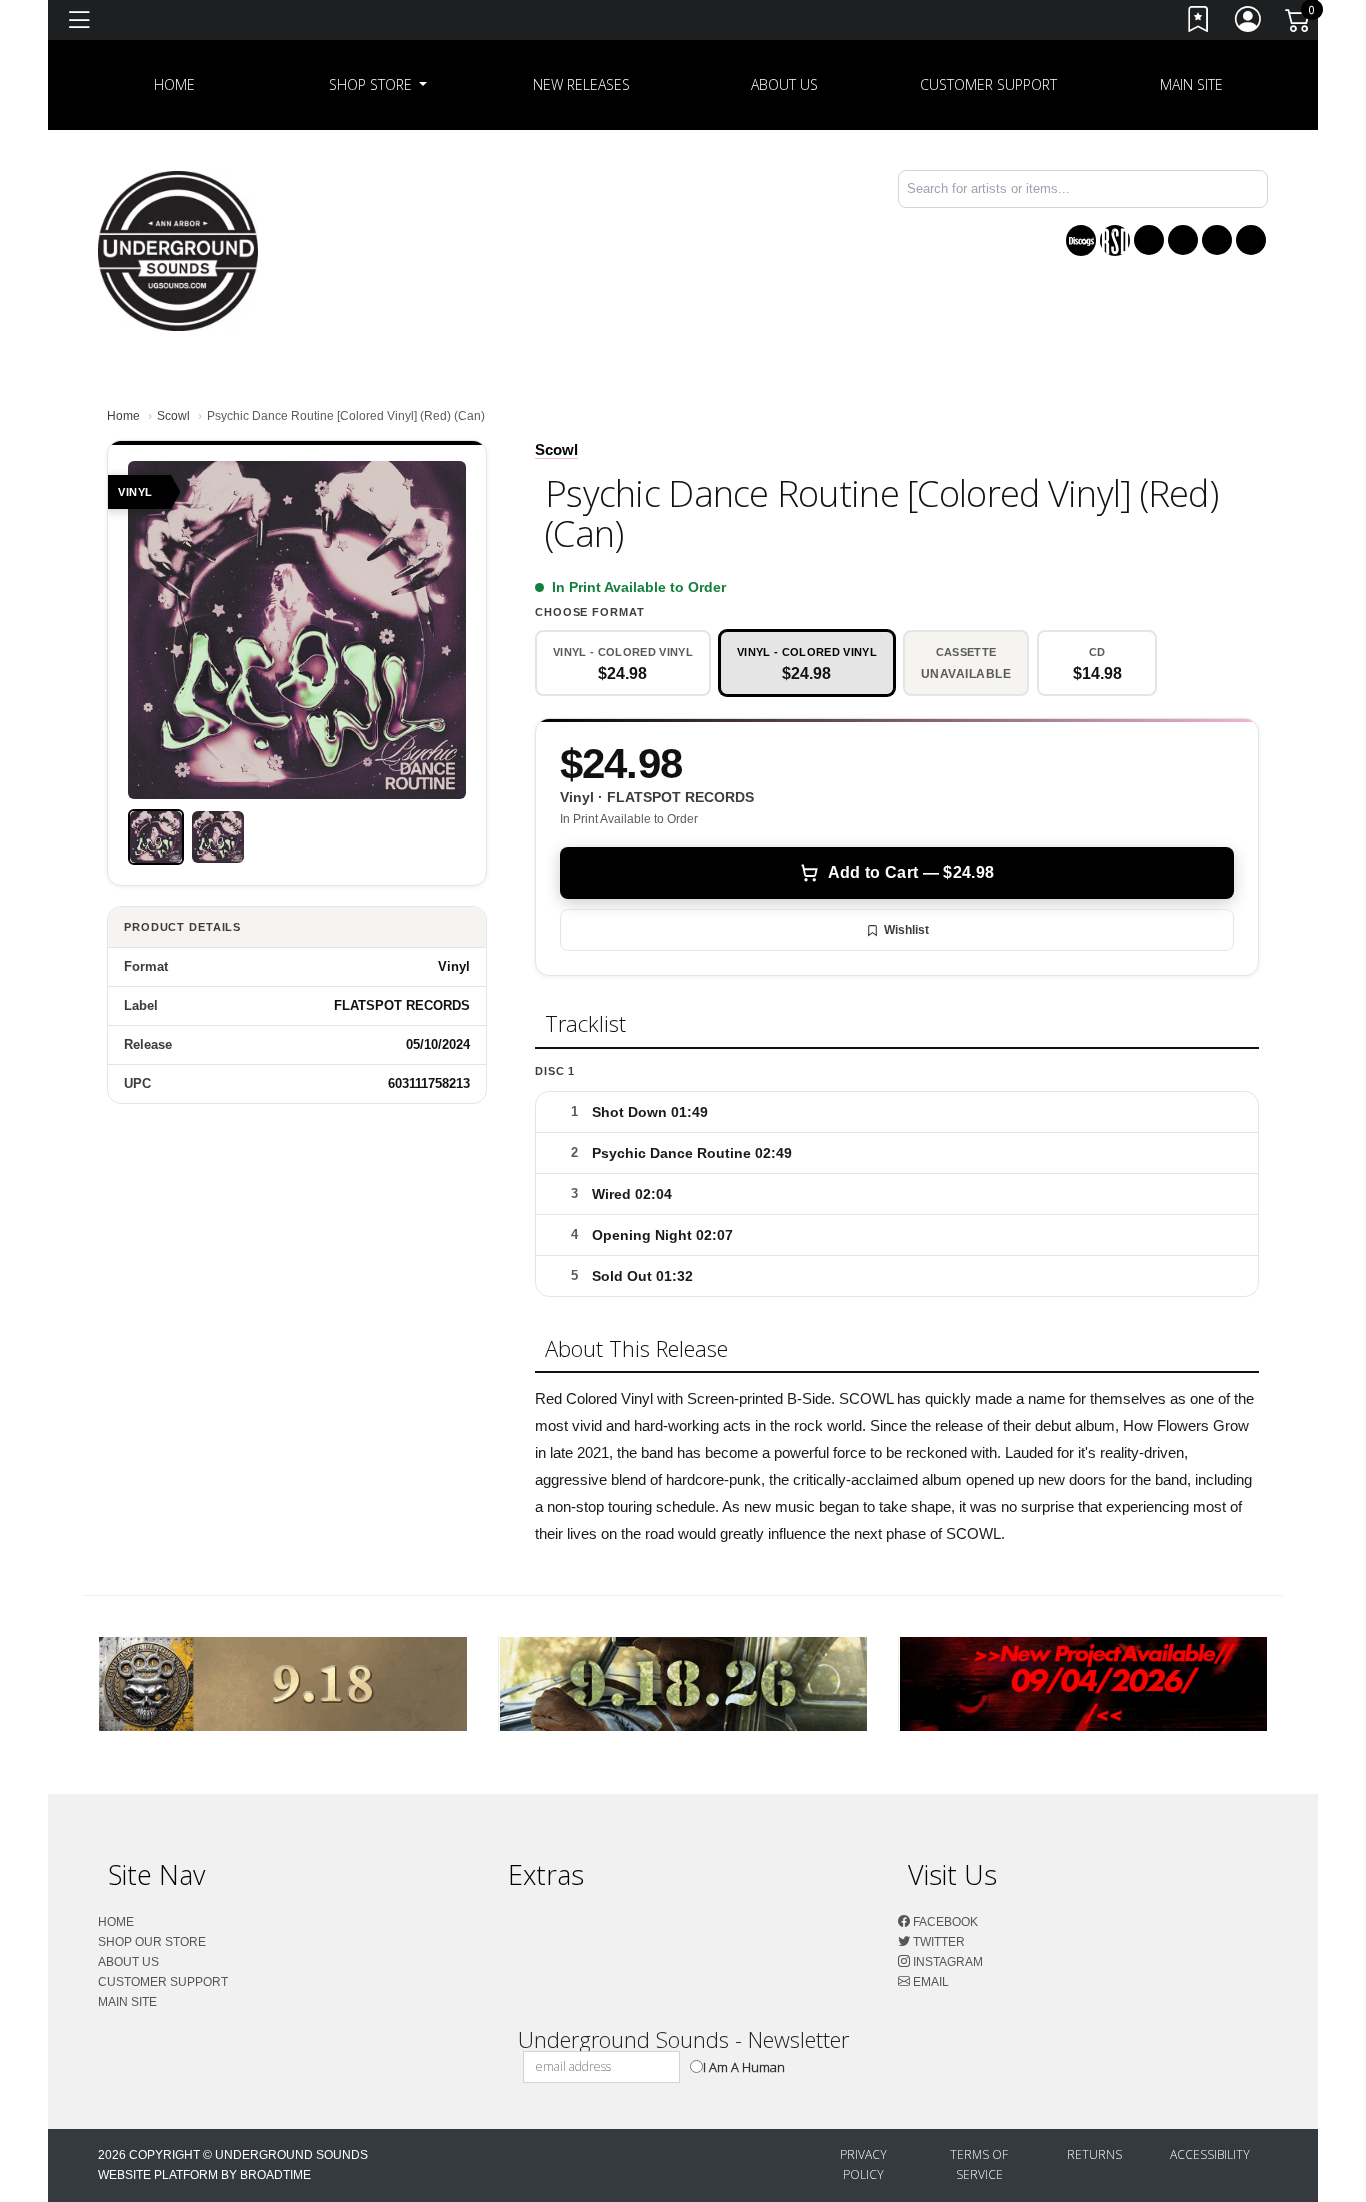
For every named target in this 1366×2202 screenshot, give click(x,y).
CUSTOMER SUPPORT (988, 84)
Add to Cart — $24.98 (911, 872)
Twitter (937, 1942)
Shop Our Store (152, 1942)
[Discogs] (1081, 240)
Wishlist (906, 930)
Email (929, 1982)
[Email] (1251, 240)
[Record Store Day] (1115, 240)
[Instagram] (1217, 240)
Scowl (173, 416)
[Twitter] (1183, 240)
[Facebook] (1149, 240)
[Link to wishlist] (1199, 23)
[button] (378, 85)
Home (123, 416)
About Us (784, 84)
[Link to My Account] (1249, 23)
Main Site (1191, 84)
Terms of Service (979, 2164)
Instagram (946, 1962)
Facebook (944, 1922)
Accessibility (1210, 2154)
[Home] (178, 249)
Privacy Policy (863, 2164)
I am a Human (744, 2067)
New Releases (581, 84)
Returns (1094, 2154)
